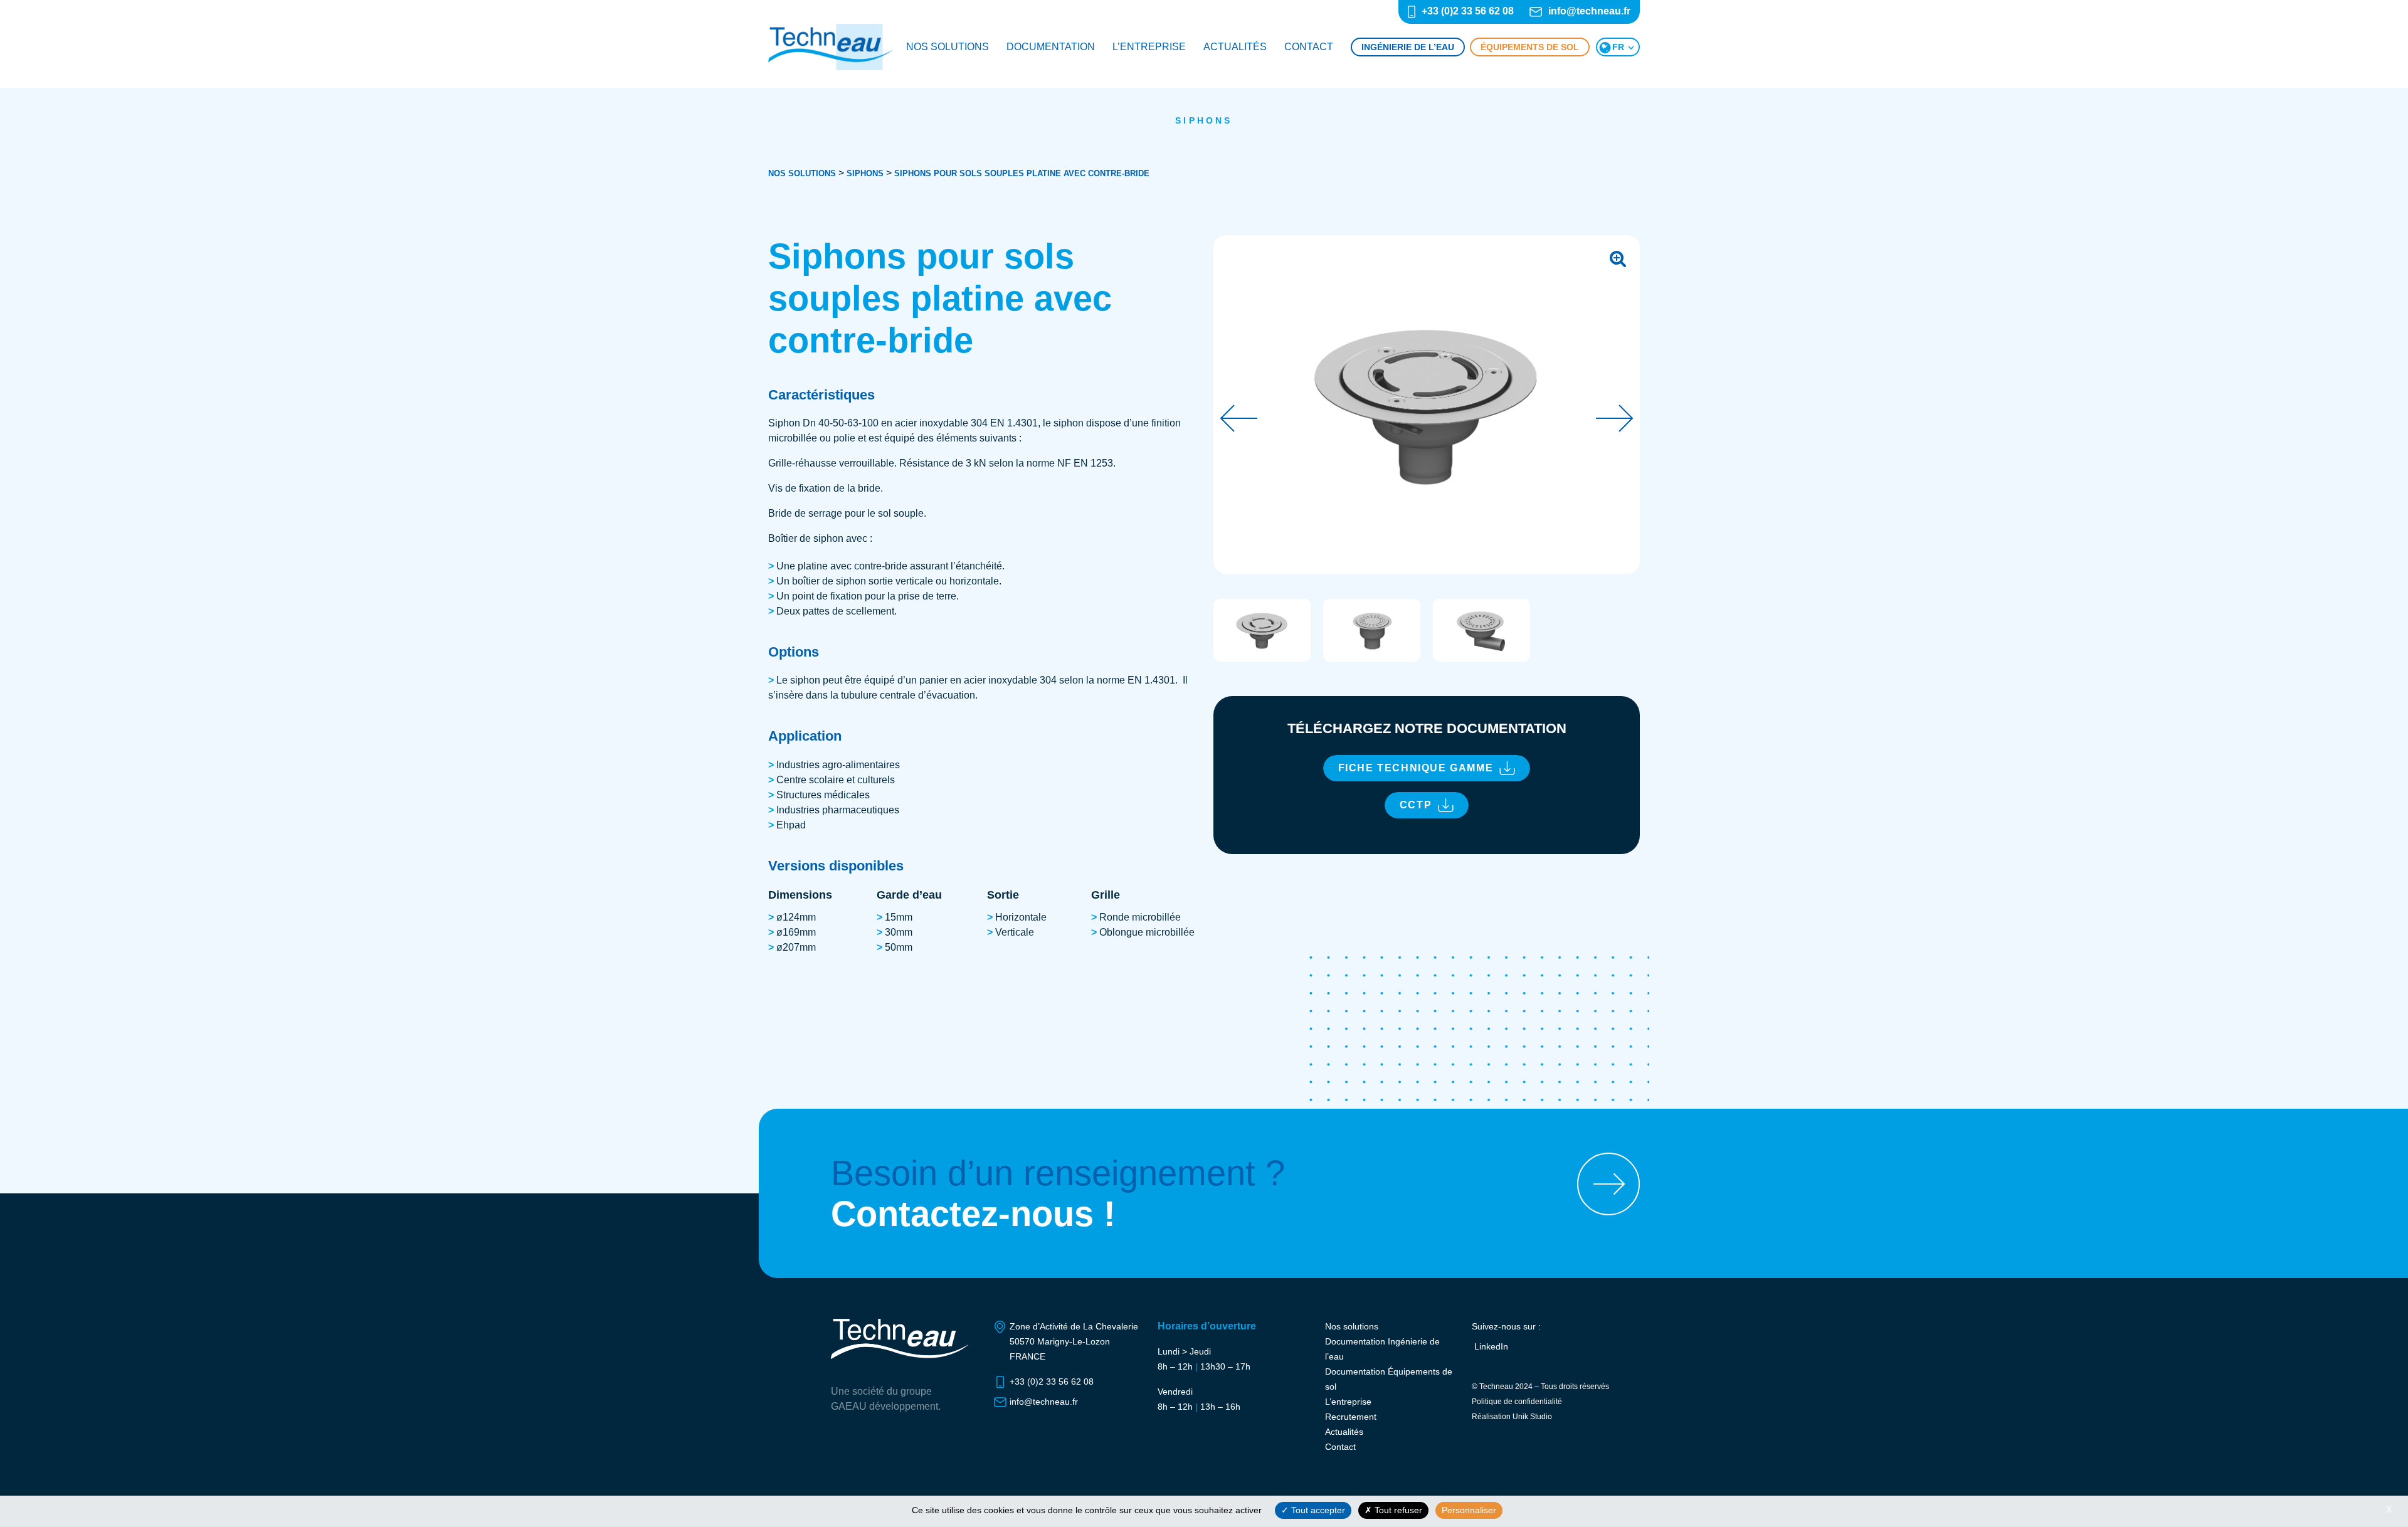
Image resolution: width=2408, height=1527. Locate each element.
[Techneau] (831, 47)
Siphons (1204, 120)
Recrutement (1351, 1417)
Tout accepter (1317, 1510)
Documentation (1051, 47)
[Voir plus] (1608, 1184)
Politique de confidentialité (1517, 1402)
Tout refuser (1397, 1510)
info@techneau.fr (1589, 11)
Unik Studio (1532, 1417)
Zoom (1618, 257)
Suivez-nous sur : (1506, 1326)
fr (1618, 47)
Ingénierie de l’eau (1408, 47)
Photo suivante (1615, 418)
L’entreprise (1149, 47)
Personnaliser (1469, 1510)
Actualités (1235, 47)
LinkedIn (1491, 1346)
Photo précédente (1238, 418)
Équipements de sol (1530, 47)
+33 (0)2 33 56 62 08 (1468, 11)
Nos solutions (948, 47)
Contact (1309, 47)
